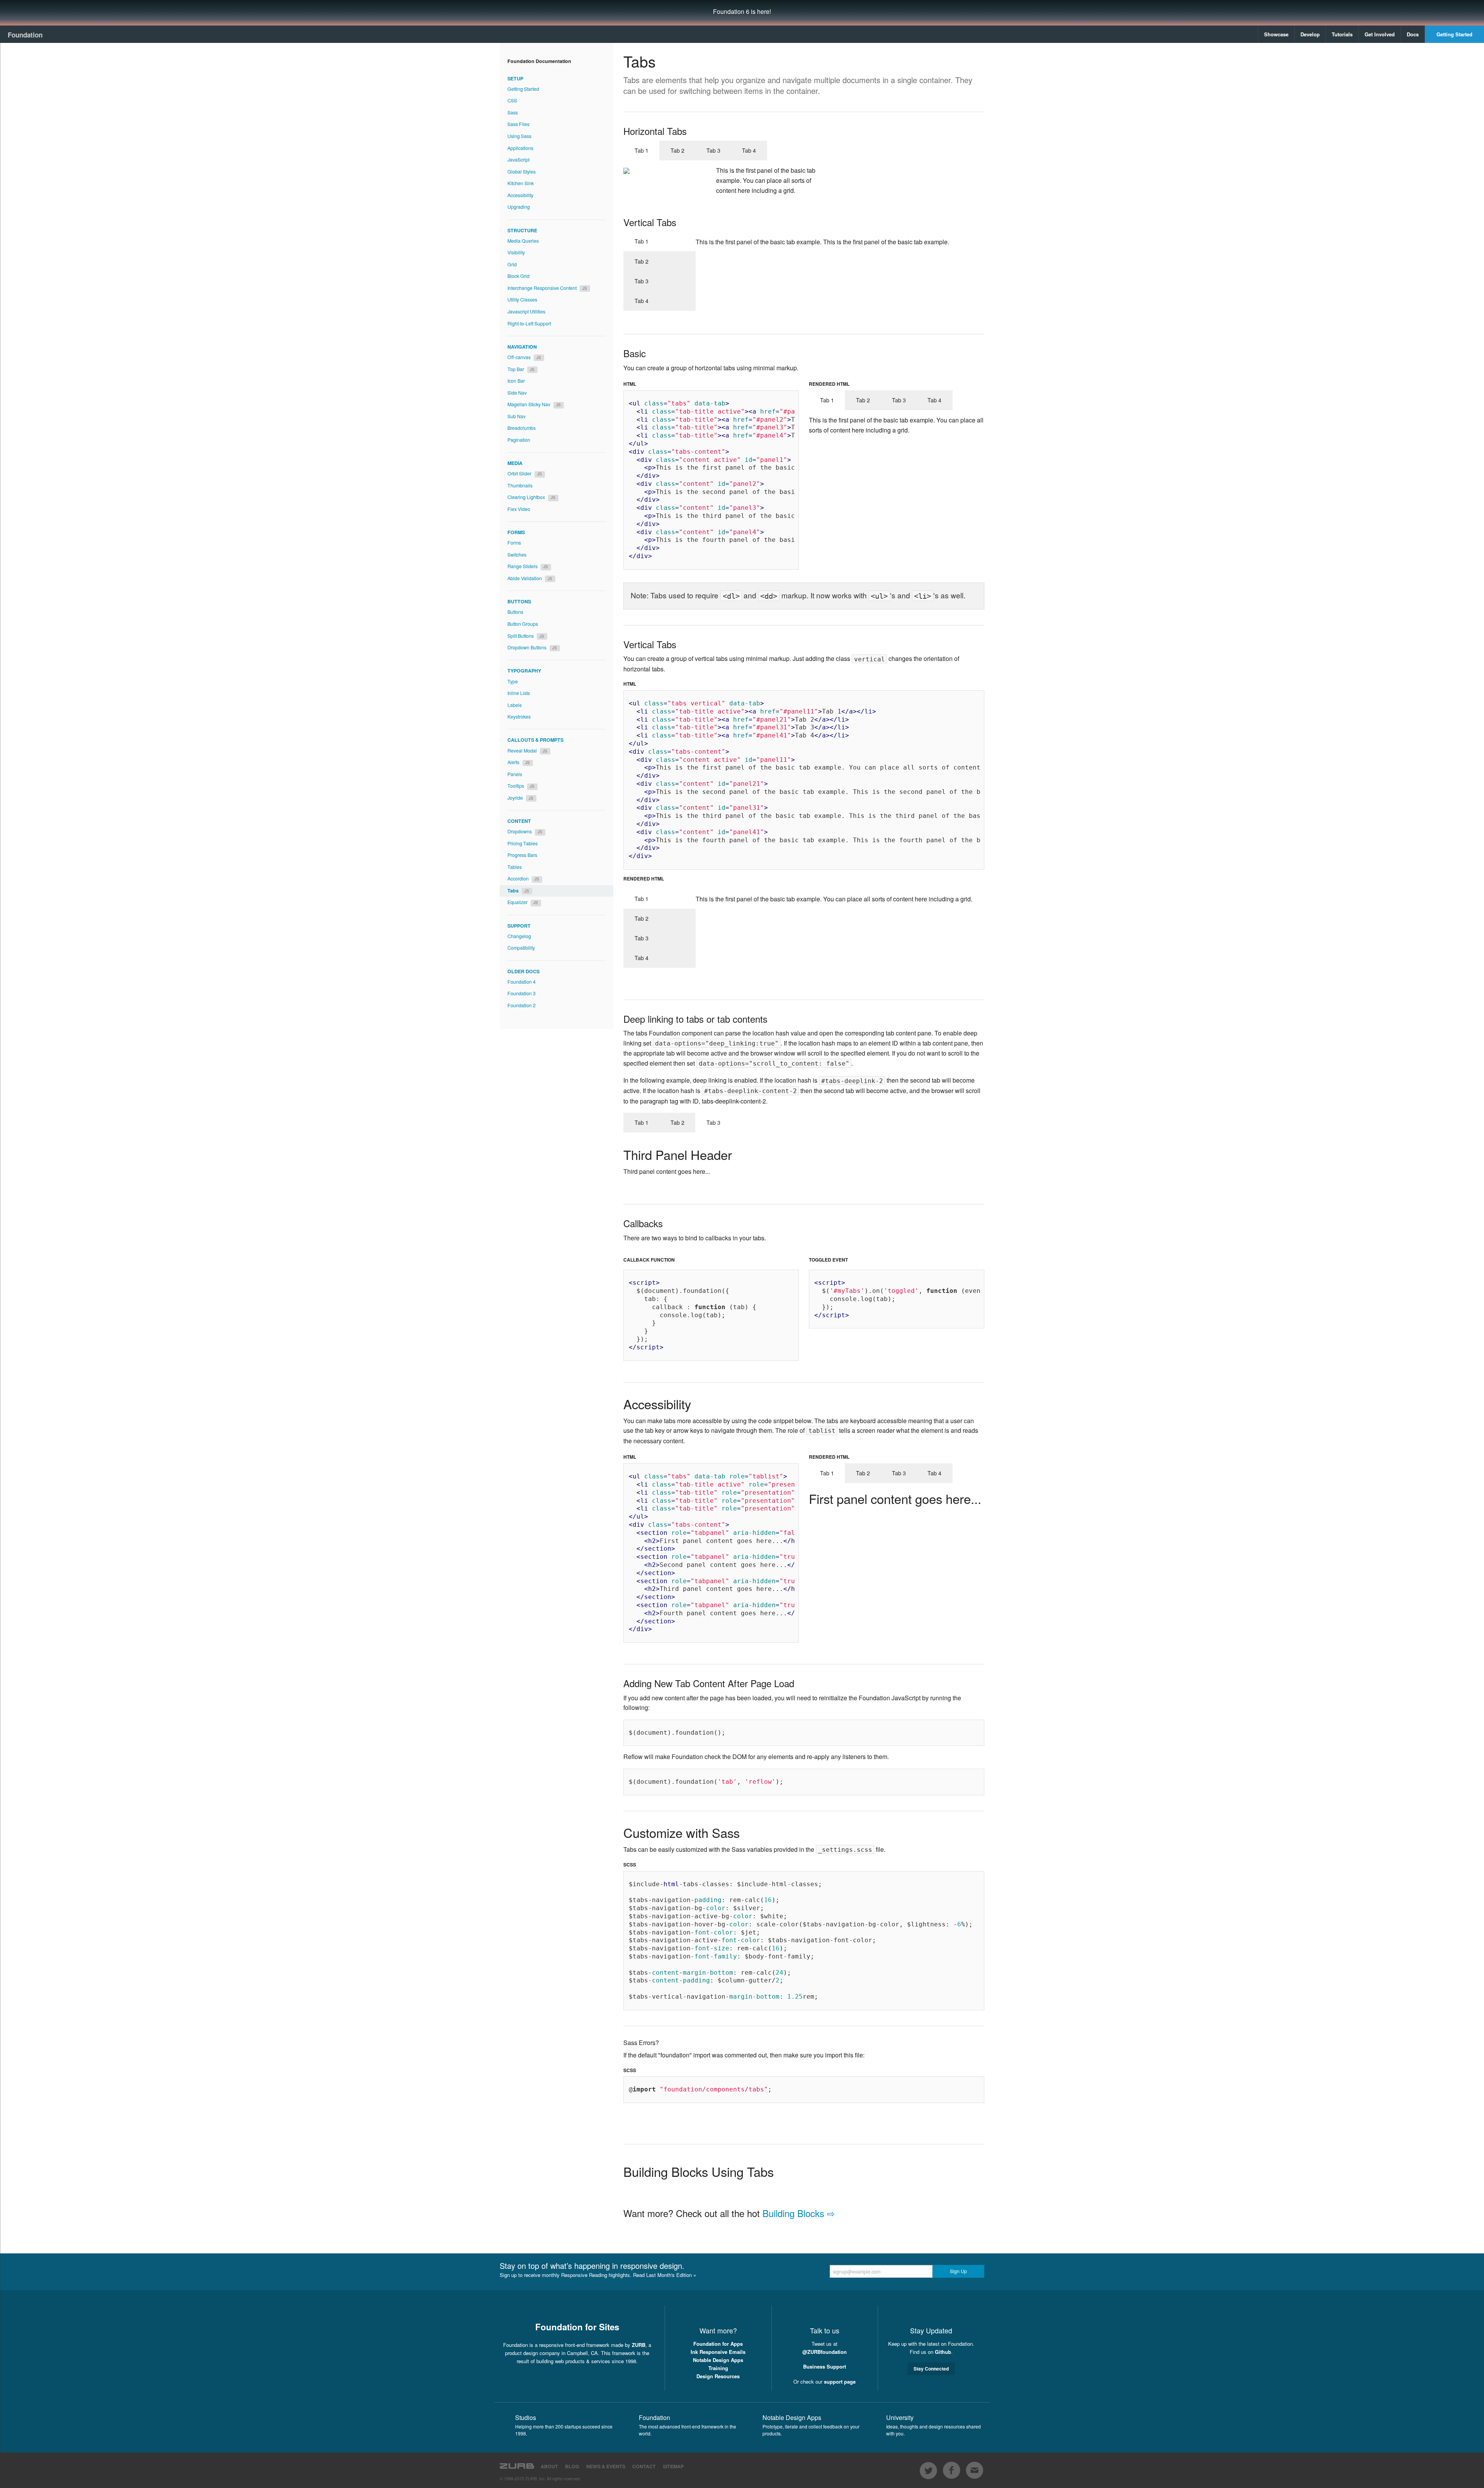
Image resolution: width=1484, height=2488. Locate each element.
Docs (1413, 34)
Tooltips (521, 786)
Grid (512, 264)
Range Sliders (528, 566)
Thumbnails (520, 485)
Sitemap (673, 2466)
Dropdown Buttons (532, 647)
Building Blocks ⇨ (799, 2213)
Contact (644, 2466)
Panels (515, 774)
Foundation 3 (522, 993)
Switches (517, 555)
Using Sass (519, 136)
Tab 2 (677, 150)
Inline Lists (519, 693)
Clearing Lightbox (531, 497)
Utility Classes (522, 300)
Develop (1310, 34)
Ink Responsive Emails (718, 2352)
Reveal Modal (527, 751)
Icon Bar (516, 381)
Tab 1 (642, 150)
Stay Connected (931, 2369)
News (606, 2466)
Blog (572, 2466)
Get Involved (1380, 34)
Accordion (523, 879)
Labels (515, 705)
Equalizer (523, 902)
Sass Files (518, 124)
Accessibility (520, 195)
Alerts (519, 762)
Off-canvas (524, 357)
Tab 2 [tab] (677, 1122)
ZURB (639, 2345)
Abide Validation (530, 578)
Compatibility (521, 948)
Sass (513, 112)
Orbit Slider (525, 473)
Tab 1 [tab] (642, 1122)
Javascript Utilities (526, 312)
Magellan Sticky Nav (534, 404)
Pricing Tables (522, 843)
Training (718, 2368)
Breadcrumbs (522, 428)
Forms (514, 543)
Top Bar (521, 369)
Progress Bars (522, 855)
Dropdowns (525, 831)
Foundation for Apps (718, 2344)
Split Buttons (526, 636)
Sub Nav (517, 416)
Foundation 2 (522, 1005)
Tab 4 (749, 150)
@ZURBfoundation (825, 2352)
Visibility (516, 252)
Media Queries (523, 241)
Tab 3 (713, 150)
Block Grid (518, 276)
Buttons (515, 612)
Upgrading (519, 207)
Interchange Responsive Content (547, 288)
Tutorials (1342, 34)
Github (943, 2352)
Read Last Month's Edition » (665, 2275)
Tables (515, 867)
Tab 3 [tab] (713, 1122)
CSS (512, 100)
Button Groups (523, 624)
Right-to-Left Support (529, 324)
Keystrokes (519, 717)
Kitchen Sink (521, 183)
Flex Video (519, 509)
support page (840, 2382)
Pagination (519, 440)
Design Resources (718, 2376)
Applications (520, 148)
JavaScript (518, 160)
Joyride (520, 798)
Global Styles (522, 172)
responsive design (651, 2266)
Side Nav (517, 393)
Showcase (1276, 34)
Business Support (825, 2366)
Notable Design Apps (718, 2360)
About (549, 2466)
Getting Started (1454, 34)
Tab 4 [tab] (934, 1473)
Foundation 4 (522, 982)
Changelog (519, 936)
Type (513, 681)
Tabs (518, 891)
